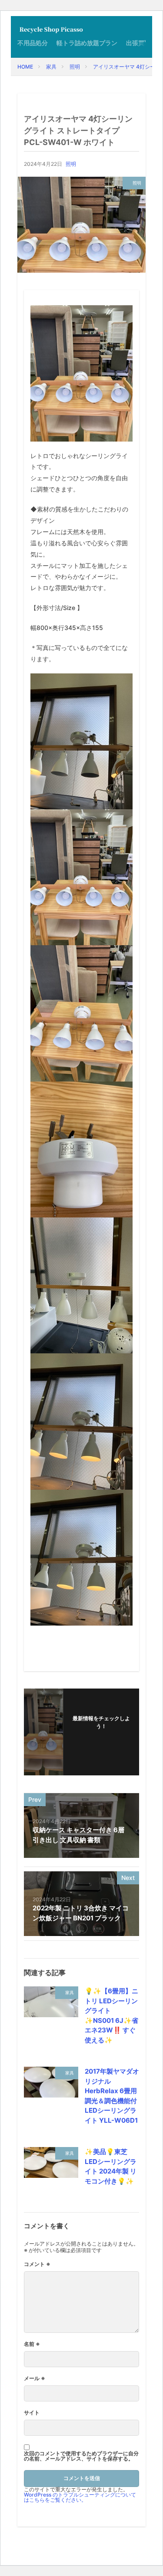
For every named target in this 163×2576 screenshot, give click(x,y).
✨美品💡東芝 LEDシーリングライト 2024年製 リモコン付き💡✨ (111, 2166)
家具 (51, 67)
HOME (25, 67)
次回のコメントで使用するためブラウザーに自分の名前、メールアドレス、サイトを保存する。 (81, 2456)
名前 (32, 2344)
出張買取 (138, 43)
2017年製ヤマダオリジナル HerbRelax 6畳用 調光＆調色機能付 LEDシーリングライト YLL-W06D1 (112, 2096)
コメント (37, 2264)
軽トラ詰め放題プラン (87, 43)
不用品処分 (33, 43)
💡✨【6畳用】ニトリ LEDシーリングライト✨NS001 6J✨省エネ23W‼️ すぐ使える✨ (111, 2015)
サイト (32, 2413)
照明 (75, 67)
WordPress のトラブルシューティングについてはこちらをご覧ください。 (80, 2497)
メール (35, 2378)
